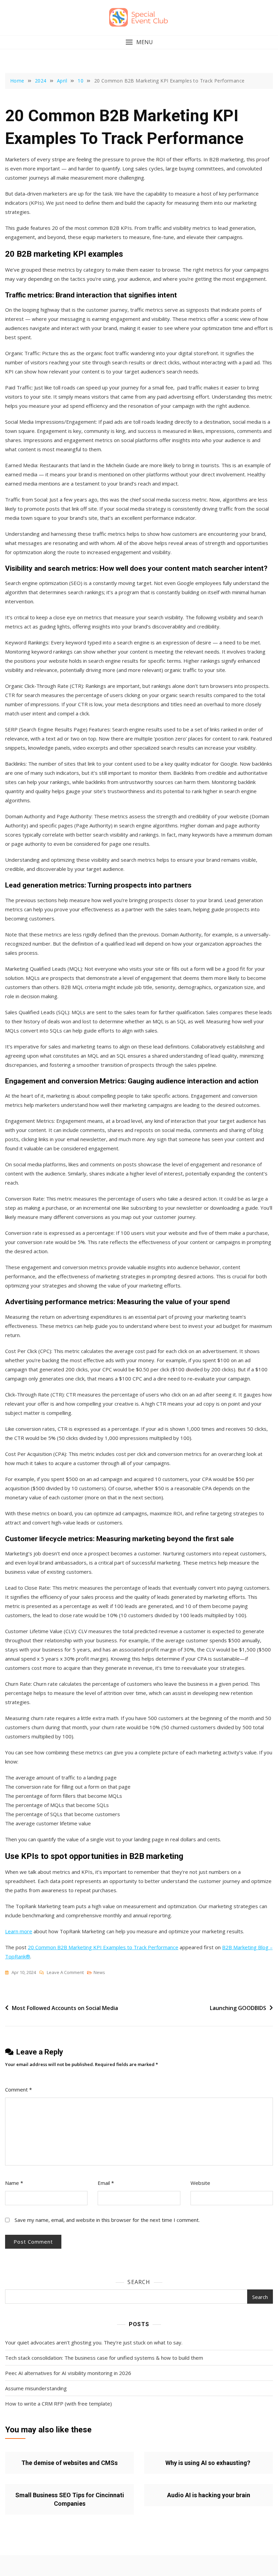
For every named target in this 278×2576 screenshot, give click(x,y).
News (99, 1972)
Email (106, 2183)
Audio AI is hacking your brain (209, 2495)
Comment (18, 2089)
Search (139, 2282)
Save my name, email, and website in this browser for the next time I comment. (107, 2220)
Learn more (19, 1931)
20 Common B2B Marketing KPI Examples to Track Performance (103, 1947)
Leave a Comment (65, 1973)
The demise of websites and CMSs (69, 2463)
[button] (139, 42)
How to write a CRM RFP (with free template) (58, 2404)
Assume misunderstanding (36, 2388)
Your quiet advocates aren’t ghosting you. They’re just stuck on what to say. (94, 2342)
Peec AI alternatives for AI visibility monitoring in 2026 (68, 2373)
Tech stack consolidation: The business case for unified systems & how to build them (104, 2358)
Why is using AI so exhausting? (209, 2463)
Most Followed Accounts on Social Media (65, 2008)
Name (14, 2183)
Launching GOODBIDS (238, 2008)
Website (200, 2183)
